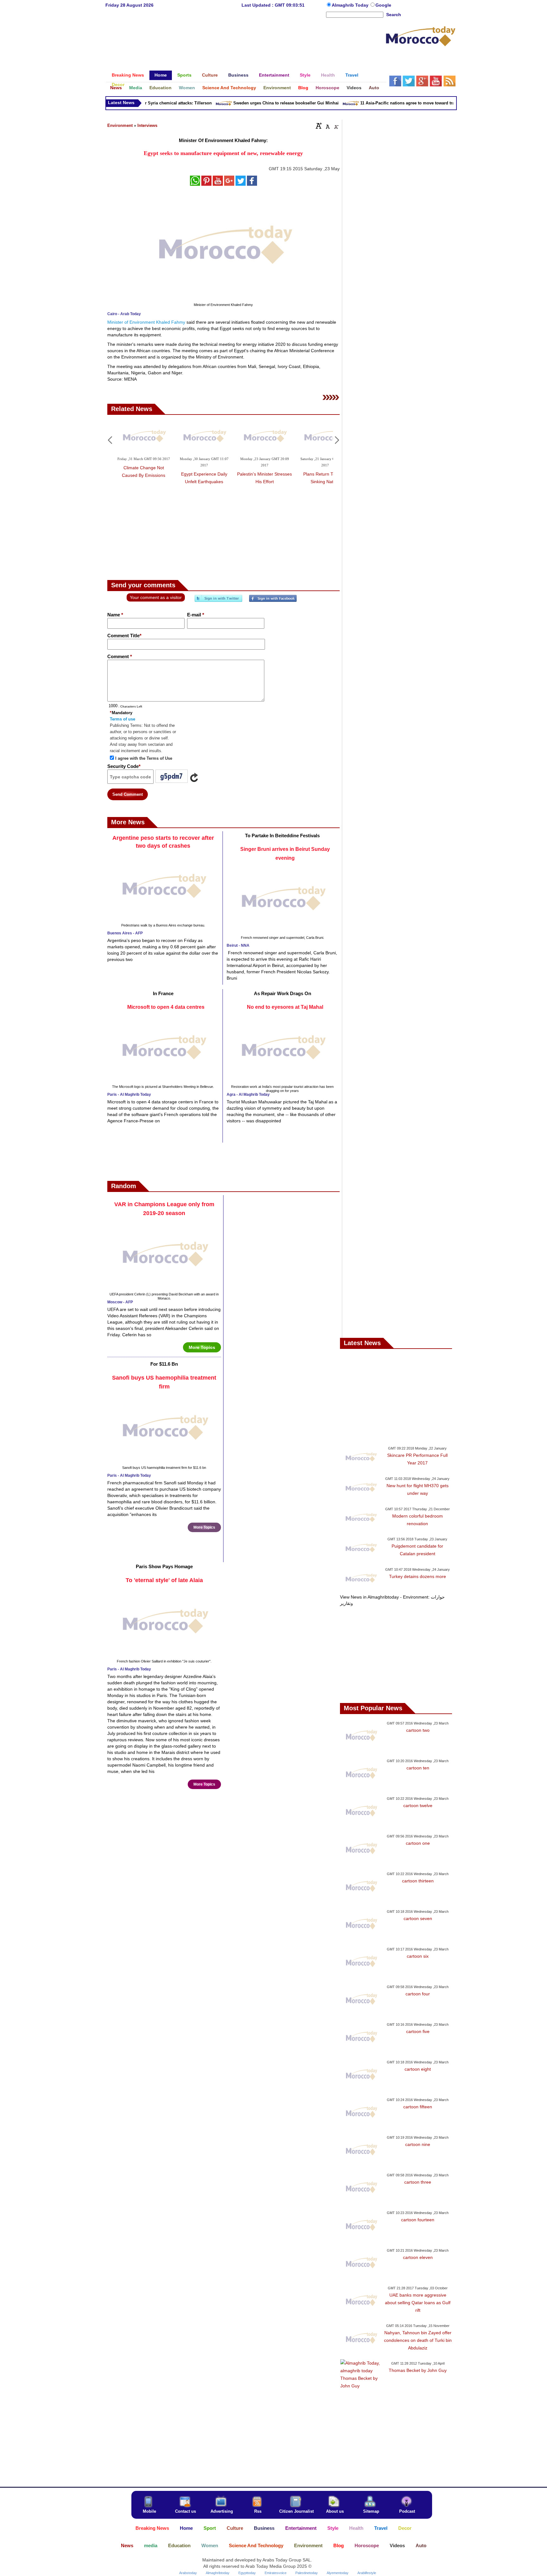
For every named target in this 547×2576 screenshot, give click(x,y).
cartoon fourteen (418, 2220)
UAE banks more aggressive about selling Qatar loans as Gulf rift (418, 2303)
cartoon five (418, 2031)
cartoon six (418, 1956)
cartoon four (418, 1994)
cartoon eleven (418, 2257)
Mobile (149, 2511)
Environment (120, 125)
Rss (258, 2511)
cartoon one (418, 1843)
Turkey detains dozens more (418, 1576)
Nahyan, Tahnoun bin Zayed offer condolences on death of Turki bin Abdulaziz (418, 2340)
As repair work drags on (283, 993)
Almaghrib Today (351, 5)
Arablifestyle (367, 2573)
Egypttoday (247, 2573)
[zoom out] (336, 126)
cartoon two (418, 1730)
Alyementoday (338, 2573)
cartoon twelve (418, 1806)
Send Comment (128, 794)
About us (335, 2511)
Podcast (407, 2511)
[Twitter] (218, 601)
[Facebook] (273, 601)
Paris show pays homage (164, 1566)
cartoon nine (418, 2144)
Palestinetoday (307, 2573)
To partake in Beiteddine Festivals (282, 836)
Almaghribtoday (218, 2573)
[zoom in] (319, 126)
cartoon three (418, 2182)
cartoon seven (418, 1918)
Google (383, 5)
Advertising (222, 2511)
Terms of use (123, 719)
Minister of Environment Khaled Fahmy (146, 322)
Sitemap (371, 2511)
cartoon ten (418, 1768)
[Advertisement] (245, 39)
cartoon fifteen (418, 2107)
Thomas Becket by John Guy (418, 2370)
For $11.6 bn (164, 1364)
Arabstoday (188, 2573)
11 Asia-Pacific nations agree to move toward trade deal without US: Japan (410, 103)
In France (163, 993)
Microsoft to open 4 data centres (166, 1007)
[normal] (327, 126)
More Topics (202, 1347)
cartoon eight (418, 2069)
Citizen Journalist (296, 2511)
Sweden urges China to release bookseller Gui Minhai (263, 103)
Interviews (147, 125)
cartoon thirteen (418, 1881)
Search (394, 15)
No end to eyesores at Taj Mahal (285, 1007)
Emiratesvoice (276, 2573)
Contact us (185, 2511)
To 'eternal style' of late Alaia (164, 1580)
